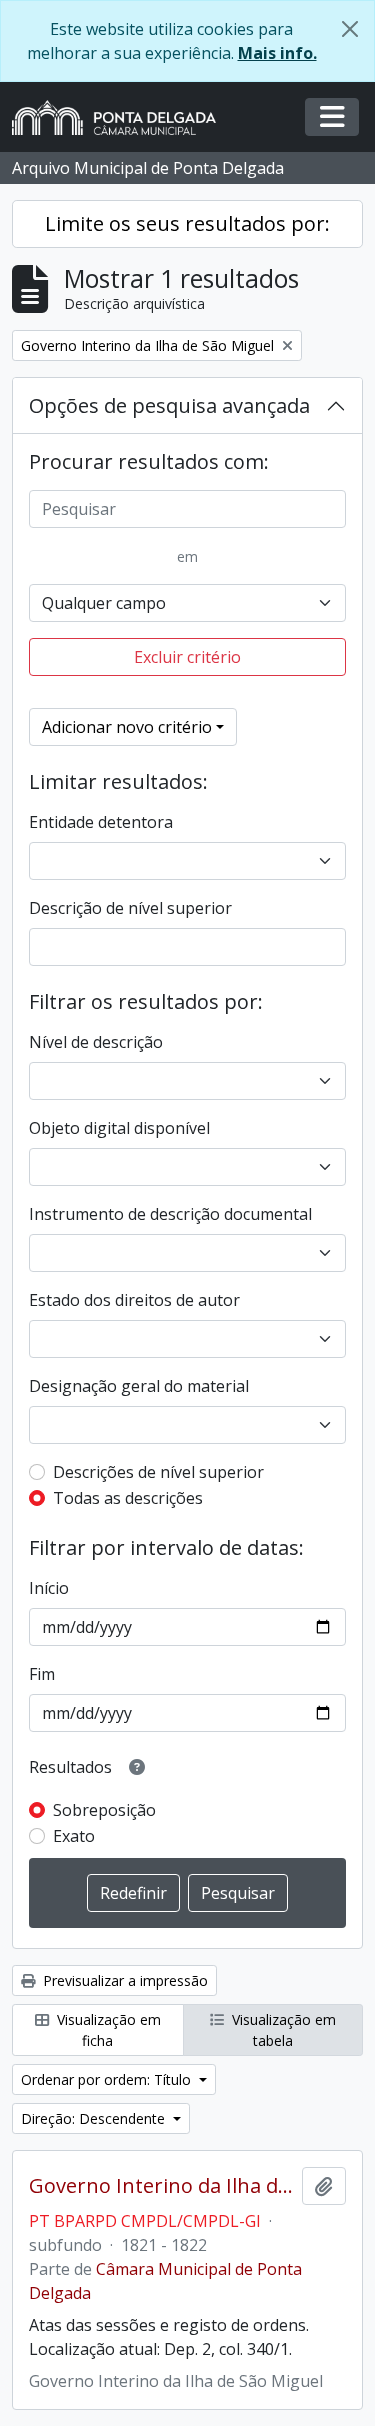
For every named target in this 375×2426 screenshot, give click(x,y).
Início (49, 1588)
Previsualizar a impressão (123, 1980)
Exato (74, 1836)
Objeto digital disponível (119, 1128)
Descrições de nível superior (158, 1472)
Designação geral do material (139, 1386)
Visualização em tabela (282, 2030)
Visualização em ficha (107, 2030)
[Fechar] (350, 29)
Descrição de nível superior (130, 908)
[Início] (122, 117)
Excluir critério (187, 657)
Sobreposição (104, 1810)
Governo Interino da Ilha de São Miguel (161, 2186)
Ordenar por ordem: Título (108, 2079)
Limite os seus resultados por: (187, 223)
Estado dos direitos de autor (134, 1300)
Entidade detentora (101, 822)
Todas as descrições (128, 1498)
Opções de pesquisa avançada (169, 405)
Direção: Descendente (95, 2118)
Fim (42, 1674)
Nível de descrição (96, 1042)
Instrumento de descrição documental (170, 1214)
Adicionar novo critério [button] (127, 727)
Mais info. (277, 53)
